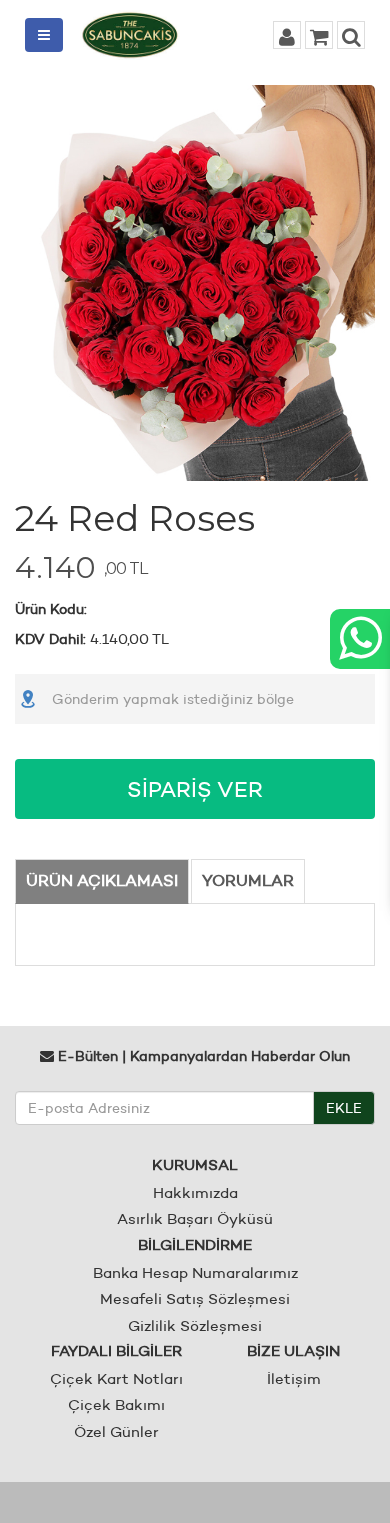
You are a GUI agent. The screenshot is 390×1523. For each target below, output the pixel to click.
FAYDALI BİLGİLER (116, 1350)
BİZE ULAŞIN (293, 1350)
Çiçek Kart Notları (116, 1378)
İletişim (294, 1378)
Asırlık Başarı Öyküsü (195, 1218)
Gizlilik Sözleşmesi (195, 1325)
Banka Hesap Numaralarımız (195, 1272)
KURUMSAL (195, 1164)
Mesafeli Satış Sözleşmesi (195, 1298)
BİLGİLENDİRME (195, 1244)
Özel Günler (116, 1431)
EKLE (344, 1108)
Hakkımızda (195, 1192)
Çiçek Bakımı (116, 1404)
